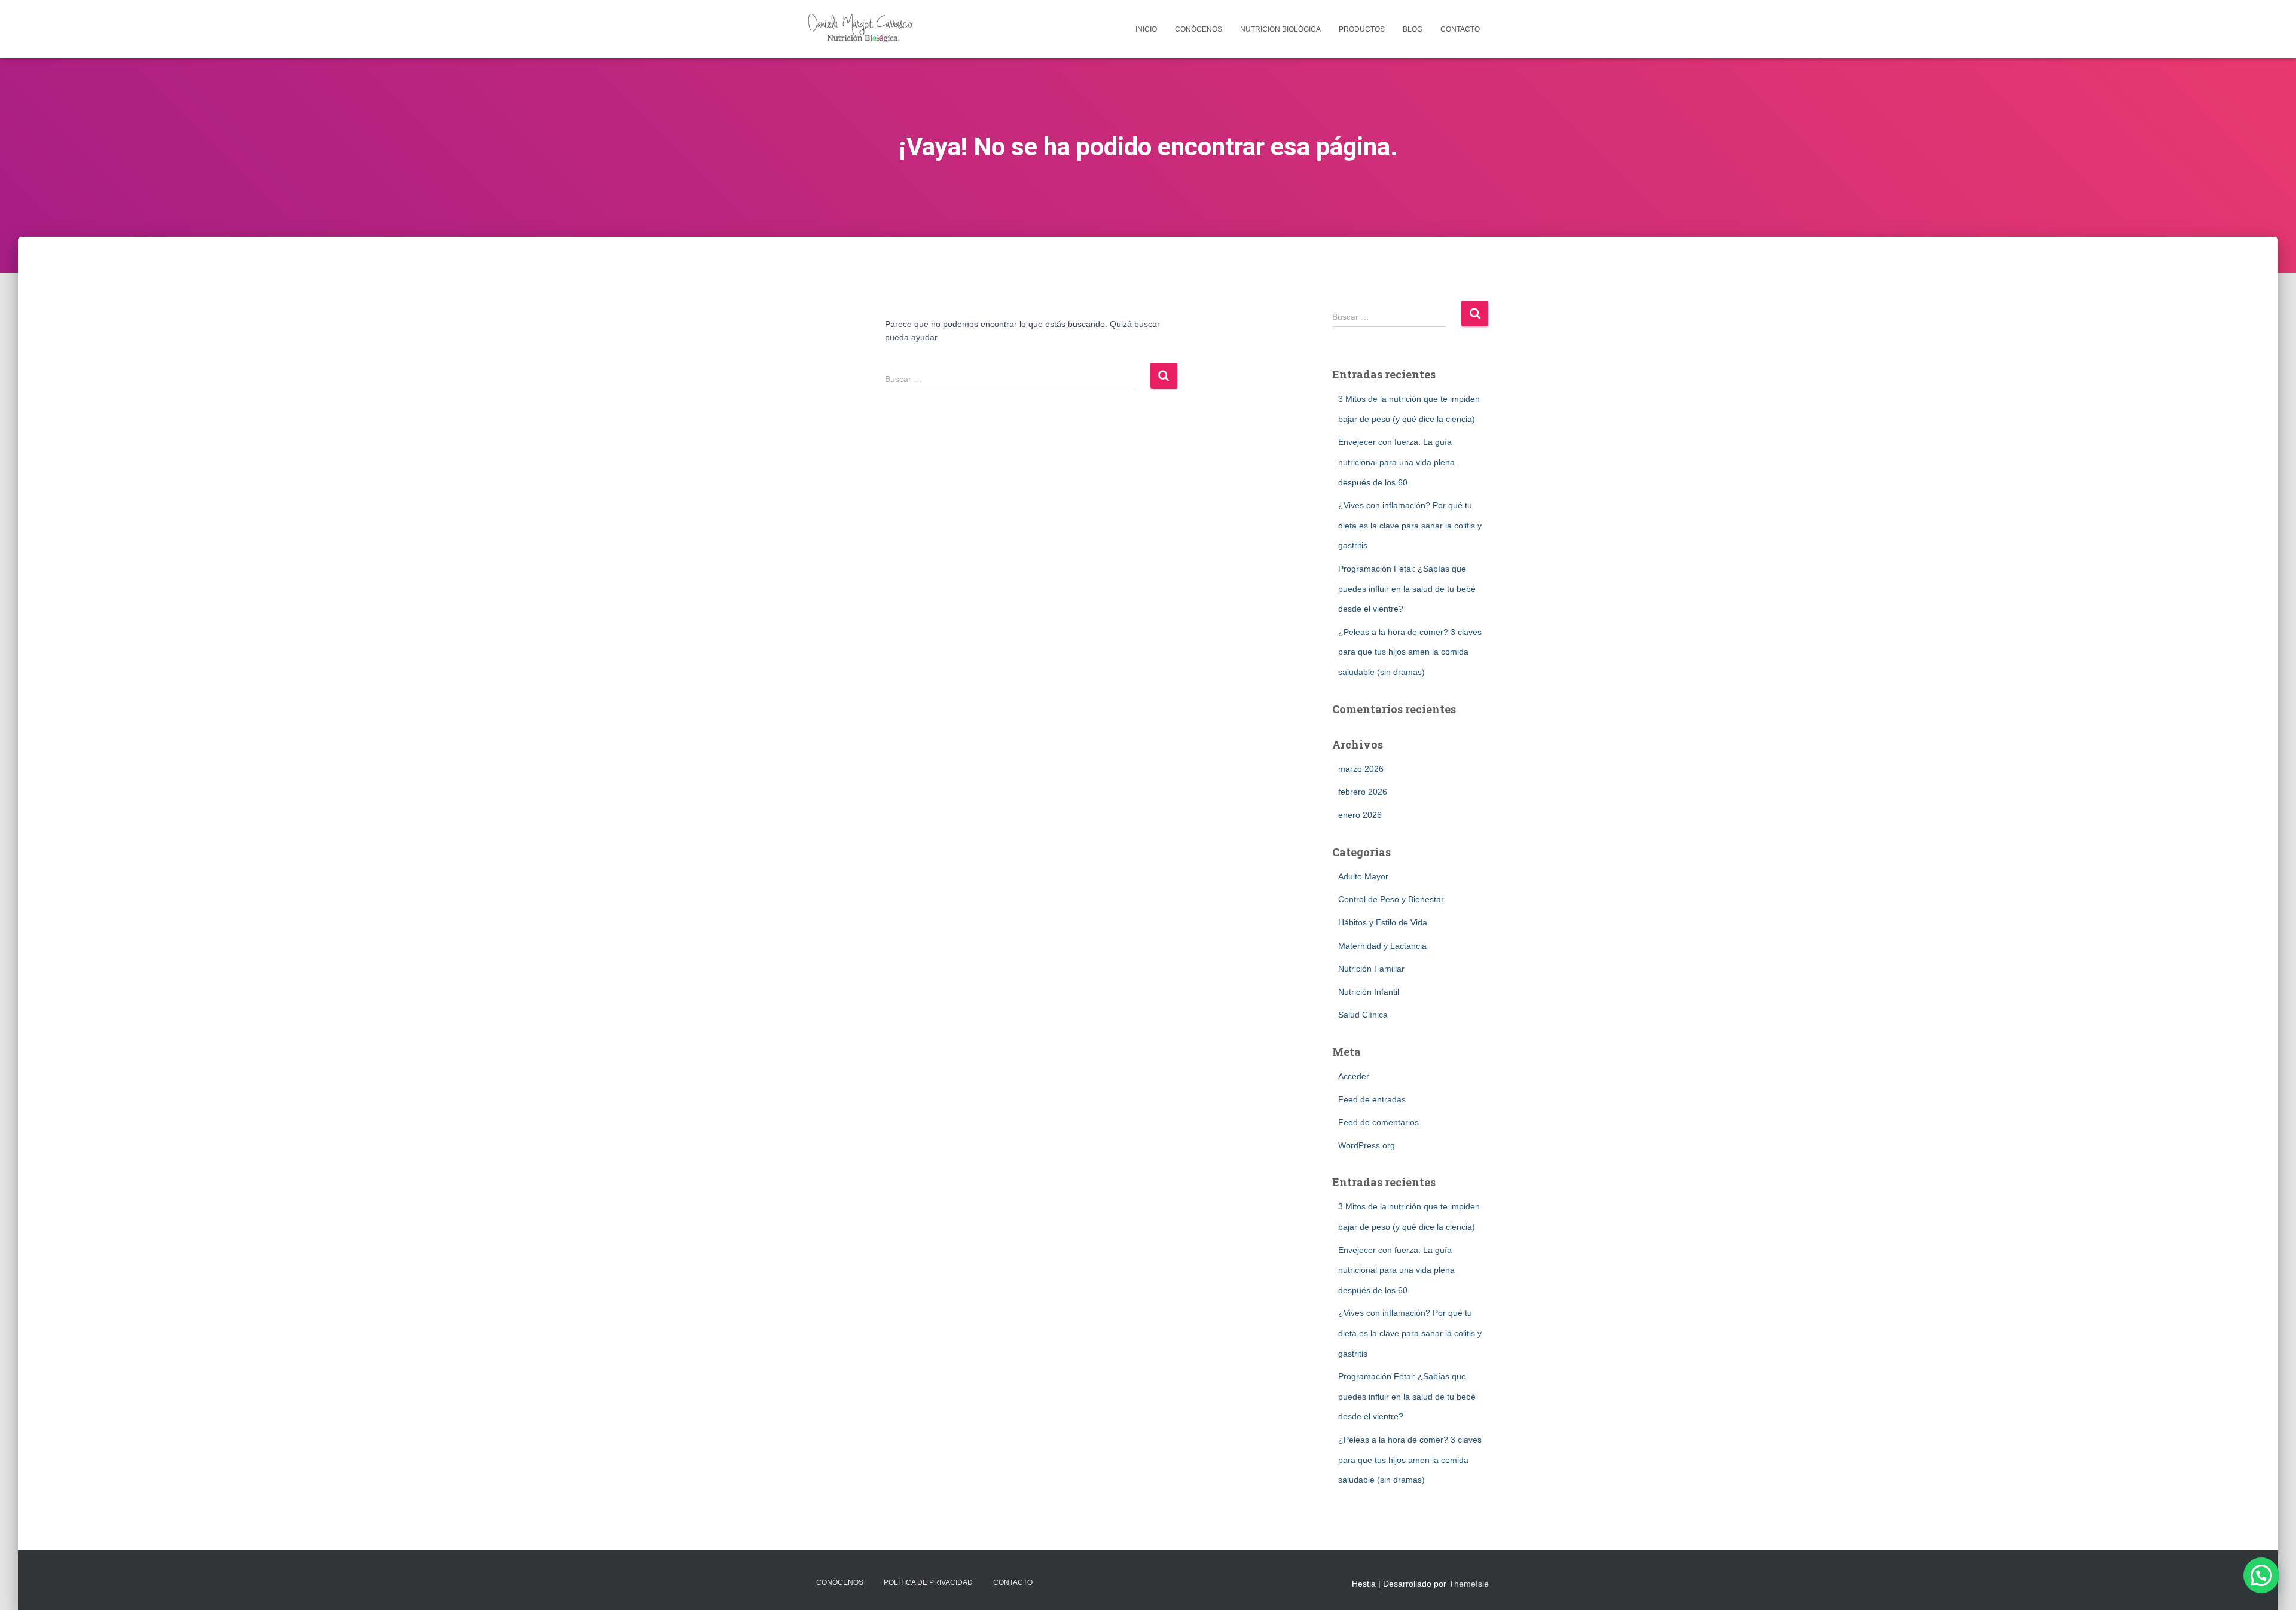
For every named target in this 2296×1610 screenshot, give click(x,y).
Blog (1413, 29)
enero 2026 (1360, 815)
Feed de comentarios (1378, 1122)
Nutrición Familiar (1371, 969)
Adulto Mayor (1363, 876)
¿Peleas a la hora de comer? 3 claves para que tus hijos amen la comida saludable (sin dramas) (1410, 652)
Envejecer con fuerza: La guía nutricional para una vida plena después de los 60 (1396, 462)
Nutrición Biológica (1280, 29)
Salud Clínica (1363, 1015)
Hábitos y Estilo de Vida (1383, 922)
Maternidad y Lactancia (1382, 946)
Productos (1362, 29)
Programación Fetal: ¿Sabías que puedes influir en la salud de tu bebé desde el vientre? (1407, 589)
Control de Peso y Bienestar (1391, 899)
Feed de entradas (1372, 1099)
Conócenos (1199, 29)
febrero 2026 (1363, 792)
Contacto (1460, 29)
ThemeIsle (1469, 1584)
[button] (2261, 1575)
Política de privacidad (928, 1582)
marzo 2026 (1361, 769)
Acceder (1354, 1076)
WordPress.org (1367, 1145)
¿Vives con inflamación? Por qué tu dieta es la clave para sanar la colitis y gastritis (1410, 525)
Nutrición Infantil (1369, 992)
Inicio (1146, 29)
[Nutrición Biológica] (863, 29)
